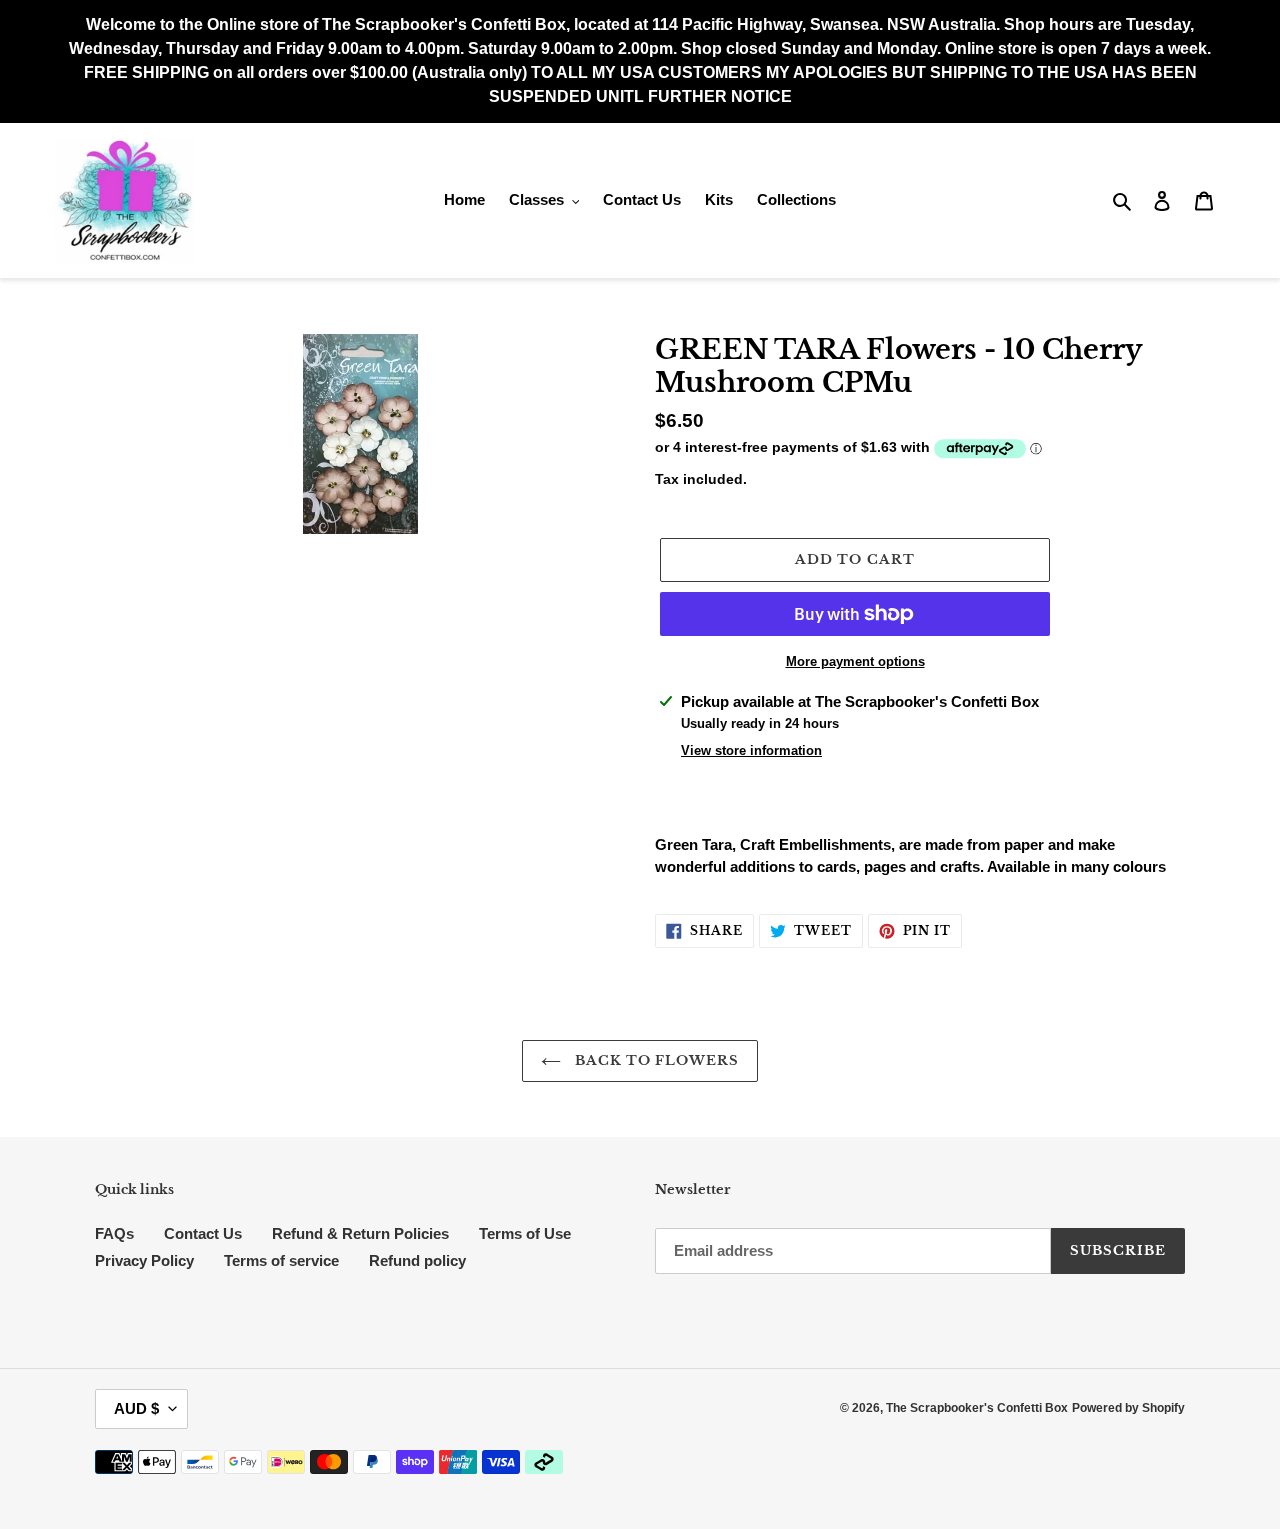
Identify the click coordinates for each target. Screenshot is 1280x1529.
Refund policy (417, 1260)
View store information (751, 750)
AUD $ (136, 1408)
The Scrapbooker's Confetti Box (977, 1408)
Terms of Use (525, 1233)
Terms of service (281, 1260)
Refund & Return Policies (360, 1233)
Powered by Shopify (1128, 1408)
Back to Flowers (655, 1060)
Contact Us (203, 1233)
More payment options (855, 661)
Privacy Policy (144, 1260)
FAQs (114, 1233)
